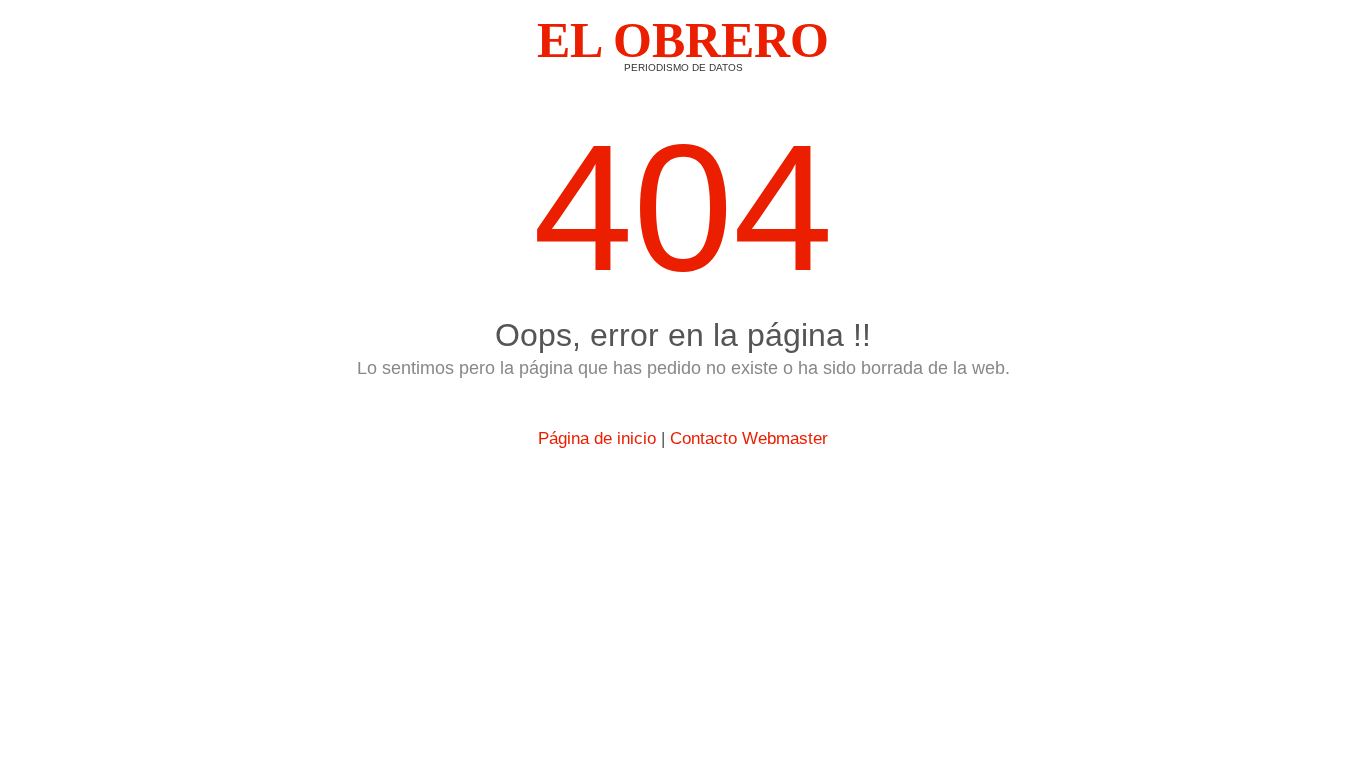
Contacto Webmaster (749, 438)
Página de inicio (597, 438)
